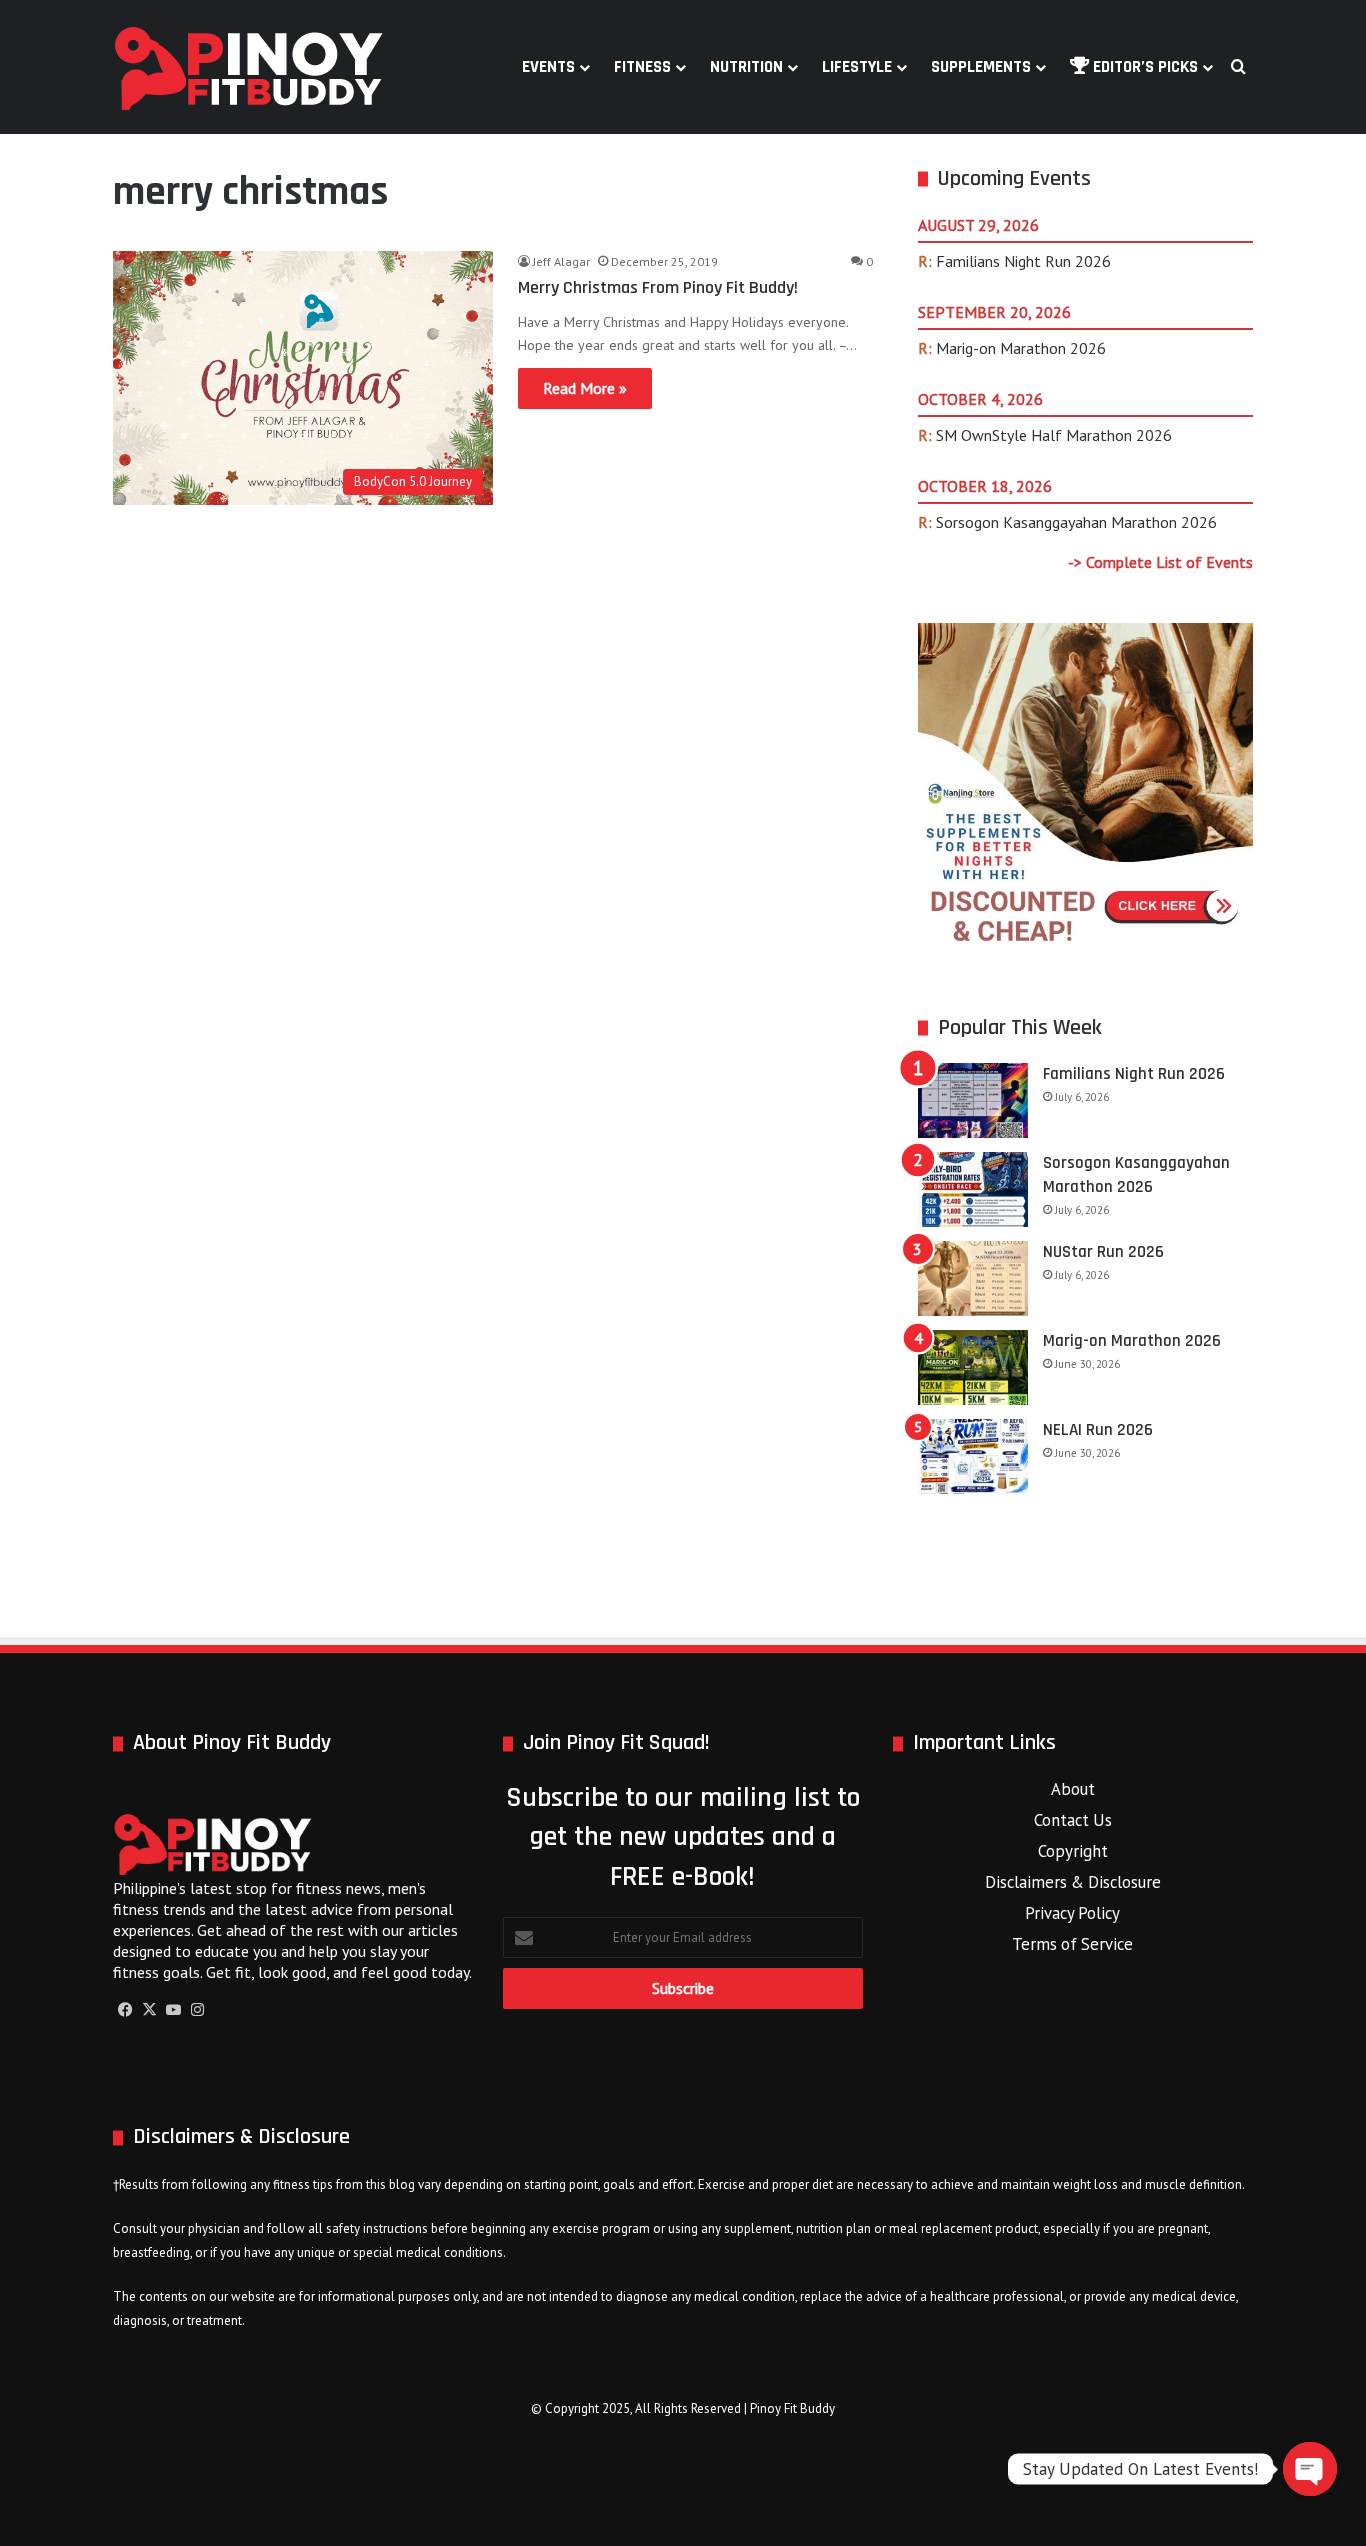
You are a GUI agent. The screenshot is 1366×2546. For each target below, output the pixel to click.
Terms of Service (1072, 1944)
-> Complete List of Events (1160, 562)
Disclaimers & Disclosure (1073, 1882)
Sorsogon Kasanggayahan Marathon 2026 (1076, 522)
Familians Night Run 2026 (1023, 261)
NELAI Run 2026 (1098, 1430)
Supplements (981, 67)
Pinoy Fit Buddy (792, 2408)
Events (548, 67)
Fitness (642, 67)
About (1073, 1789)
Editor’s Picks (1143, 67)
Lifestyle (857, 67)
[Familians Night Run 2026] (973, 1100)
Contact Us (1073, 1820)
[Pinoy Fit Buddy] (249, 67)
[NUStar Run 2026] (973, 1278)
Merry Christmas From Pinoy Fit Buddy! (658, 287)
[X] (149, 2010)
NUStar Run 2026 (1103, 1252)
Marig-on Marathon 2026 (1021, 348)
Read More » (585, 388)
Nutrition (746, 67)
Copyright (1073, 1851)
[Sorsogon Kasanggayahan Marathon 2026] (973, 1189)
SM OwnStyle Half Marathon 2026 (1054, 435)
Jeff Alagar (561, 261)
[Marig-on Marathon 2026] (973, 1367)
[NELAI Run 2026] (973, 1456)
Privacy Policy (1072, 1913)
